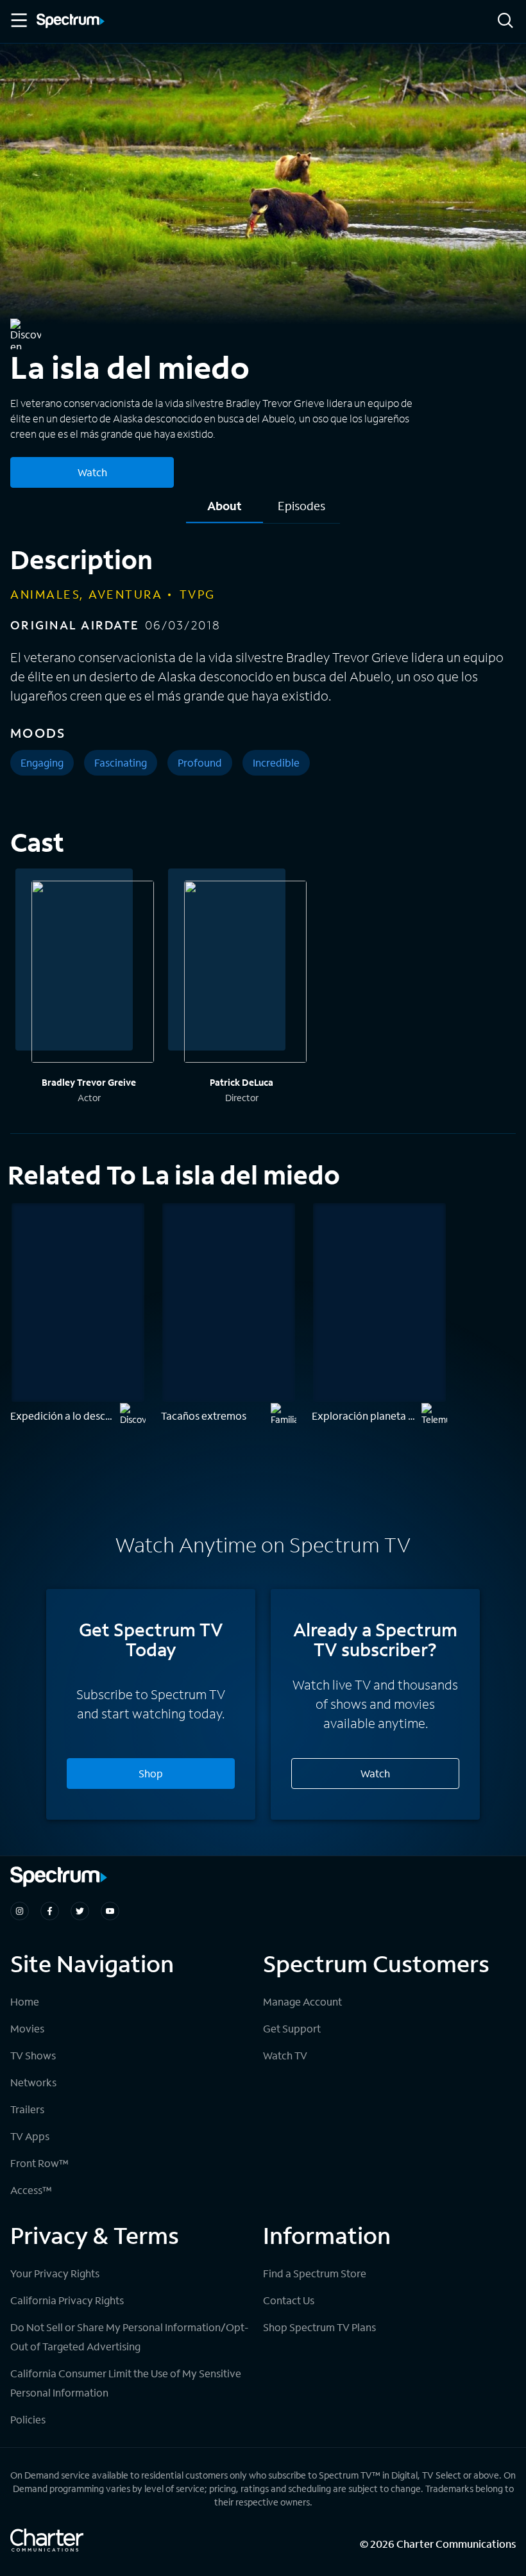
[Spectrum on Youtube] (110, 1911)
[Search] (505, 21)
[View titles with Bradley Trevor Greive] (93, 974)
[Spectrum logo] (71, 22)
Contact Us (289, 2300)
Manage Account (302, 2001)
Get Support (292, 2028)
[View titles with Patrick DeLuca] (245, 974)
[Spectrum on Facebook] (50, 1911)
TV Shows (33, 2055)
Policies (28, 2419)
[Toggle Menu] (18, 21)
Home (25, 2001)
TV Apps (30, 2136)
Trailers (27, 2109)
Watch (92, 472)
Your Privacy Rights (55, 2273)
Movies (27, 2028)
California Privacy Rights (67, 2300)
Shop (151, 1773)
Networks (33, 2082)
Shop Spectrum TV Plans (319, 2327)
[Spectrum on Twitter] (80, 1911)
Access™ (31, 2190)
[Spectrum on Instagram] (20, 1911)
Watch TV (285, 2055)
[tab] (225, 511)
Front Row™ (39, 2163)
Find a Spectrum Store (315, 2273)
